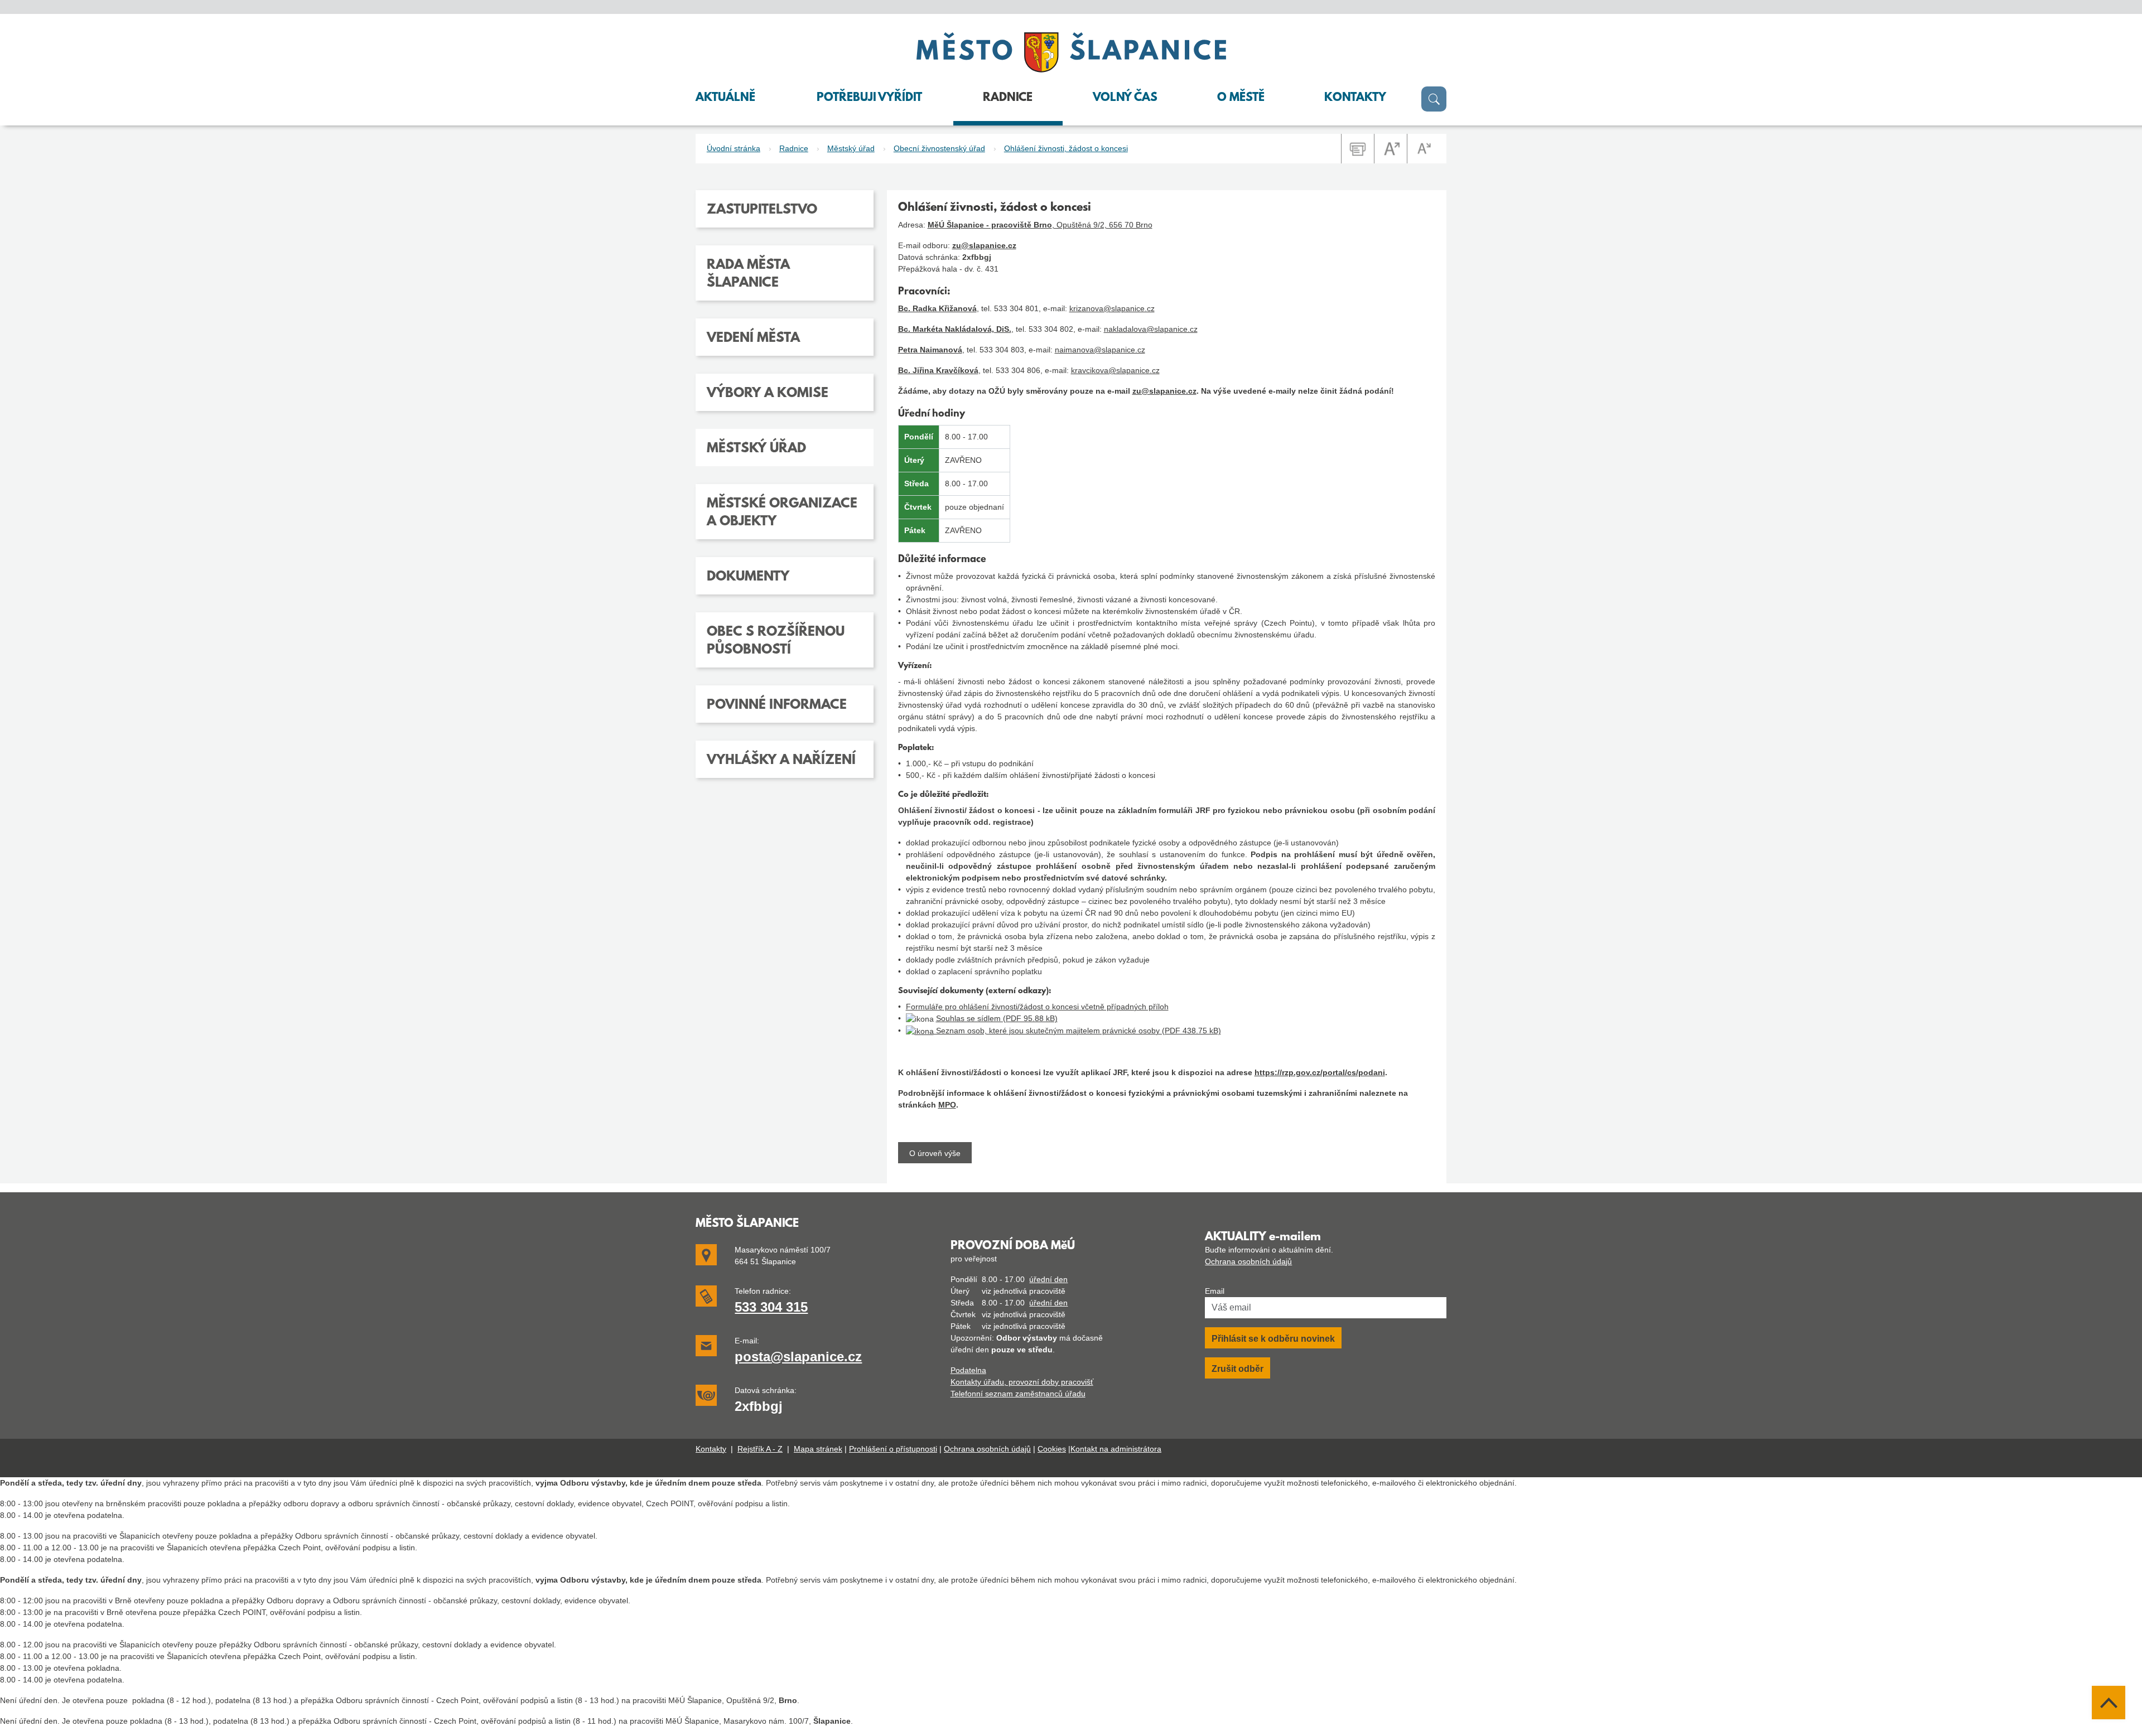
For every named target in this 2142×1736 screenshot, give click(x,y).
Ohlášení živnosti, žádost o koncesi (1066, 148)
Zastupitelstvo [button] (762, 210)
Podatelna (968, 1370)
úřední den (1048, 1279)
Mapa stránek (818, 1449)
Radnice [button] (1008, 98)
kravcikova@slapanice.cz (1115, 370)
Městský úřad (851, 148)
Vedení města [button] (753, 339)
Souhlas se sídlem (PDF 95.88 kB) (997, 1018)
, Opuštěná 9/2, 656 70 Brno (1040, 225)
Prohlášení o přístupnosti (893, 1449)
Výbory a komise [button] (768, 394)
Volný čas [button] (1125, 98)
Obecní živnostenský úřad (939, 148)
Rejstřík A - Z (760, 1449)
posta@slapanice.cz (798, 1357)
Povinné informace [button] (777, 705)
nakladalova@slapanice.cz (1151, 329)
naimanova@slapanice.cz (1100, 350)
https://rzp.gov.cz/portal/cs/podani (1320, 1072)
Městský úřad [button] (756, 449)
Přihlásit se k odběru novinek (1273, 1339)
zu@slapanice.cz (984, 245)
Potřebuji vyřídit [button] (869, 98)
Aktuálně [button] (725, 98)
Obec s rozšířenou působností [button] (776, 641)
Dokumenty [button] (748, 577)
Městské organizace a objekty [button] (782, 513)
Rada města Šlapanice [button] (748, 274)
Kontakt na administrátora (1116, 1449)
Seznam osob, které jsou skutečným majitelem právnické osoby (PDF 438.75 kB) (1077, 1031)
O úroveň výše (935, 1153)
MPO (947, 1105)
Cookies (1052, 1449)
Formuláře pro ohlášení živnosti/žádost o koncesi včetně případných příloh (1037, 1007)
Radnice (794, 148)
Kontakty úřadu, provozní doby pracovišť (1022, 1382)
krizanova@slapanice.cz (1112, 308)
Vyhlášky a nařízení (781, 761)
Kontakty (711, 1449)
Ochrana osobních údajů (1248, 1261)
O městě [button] (1241, 98)
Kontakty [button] (1355, 98)
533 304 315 (771, 1307)
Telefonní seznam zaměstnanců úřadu (1018, 1394)
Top (2109, 1703)
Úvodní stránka (734, 148)
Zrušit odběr (1238, 1369)
